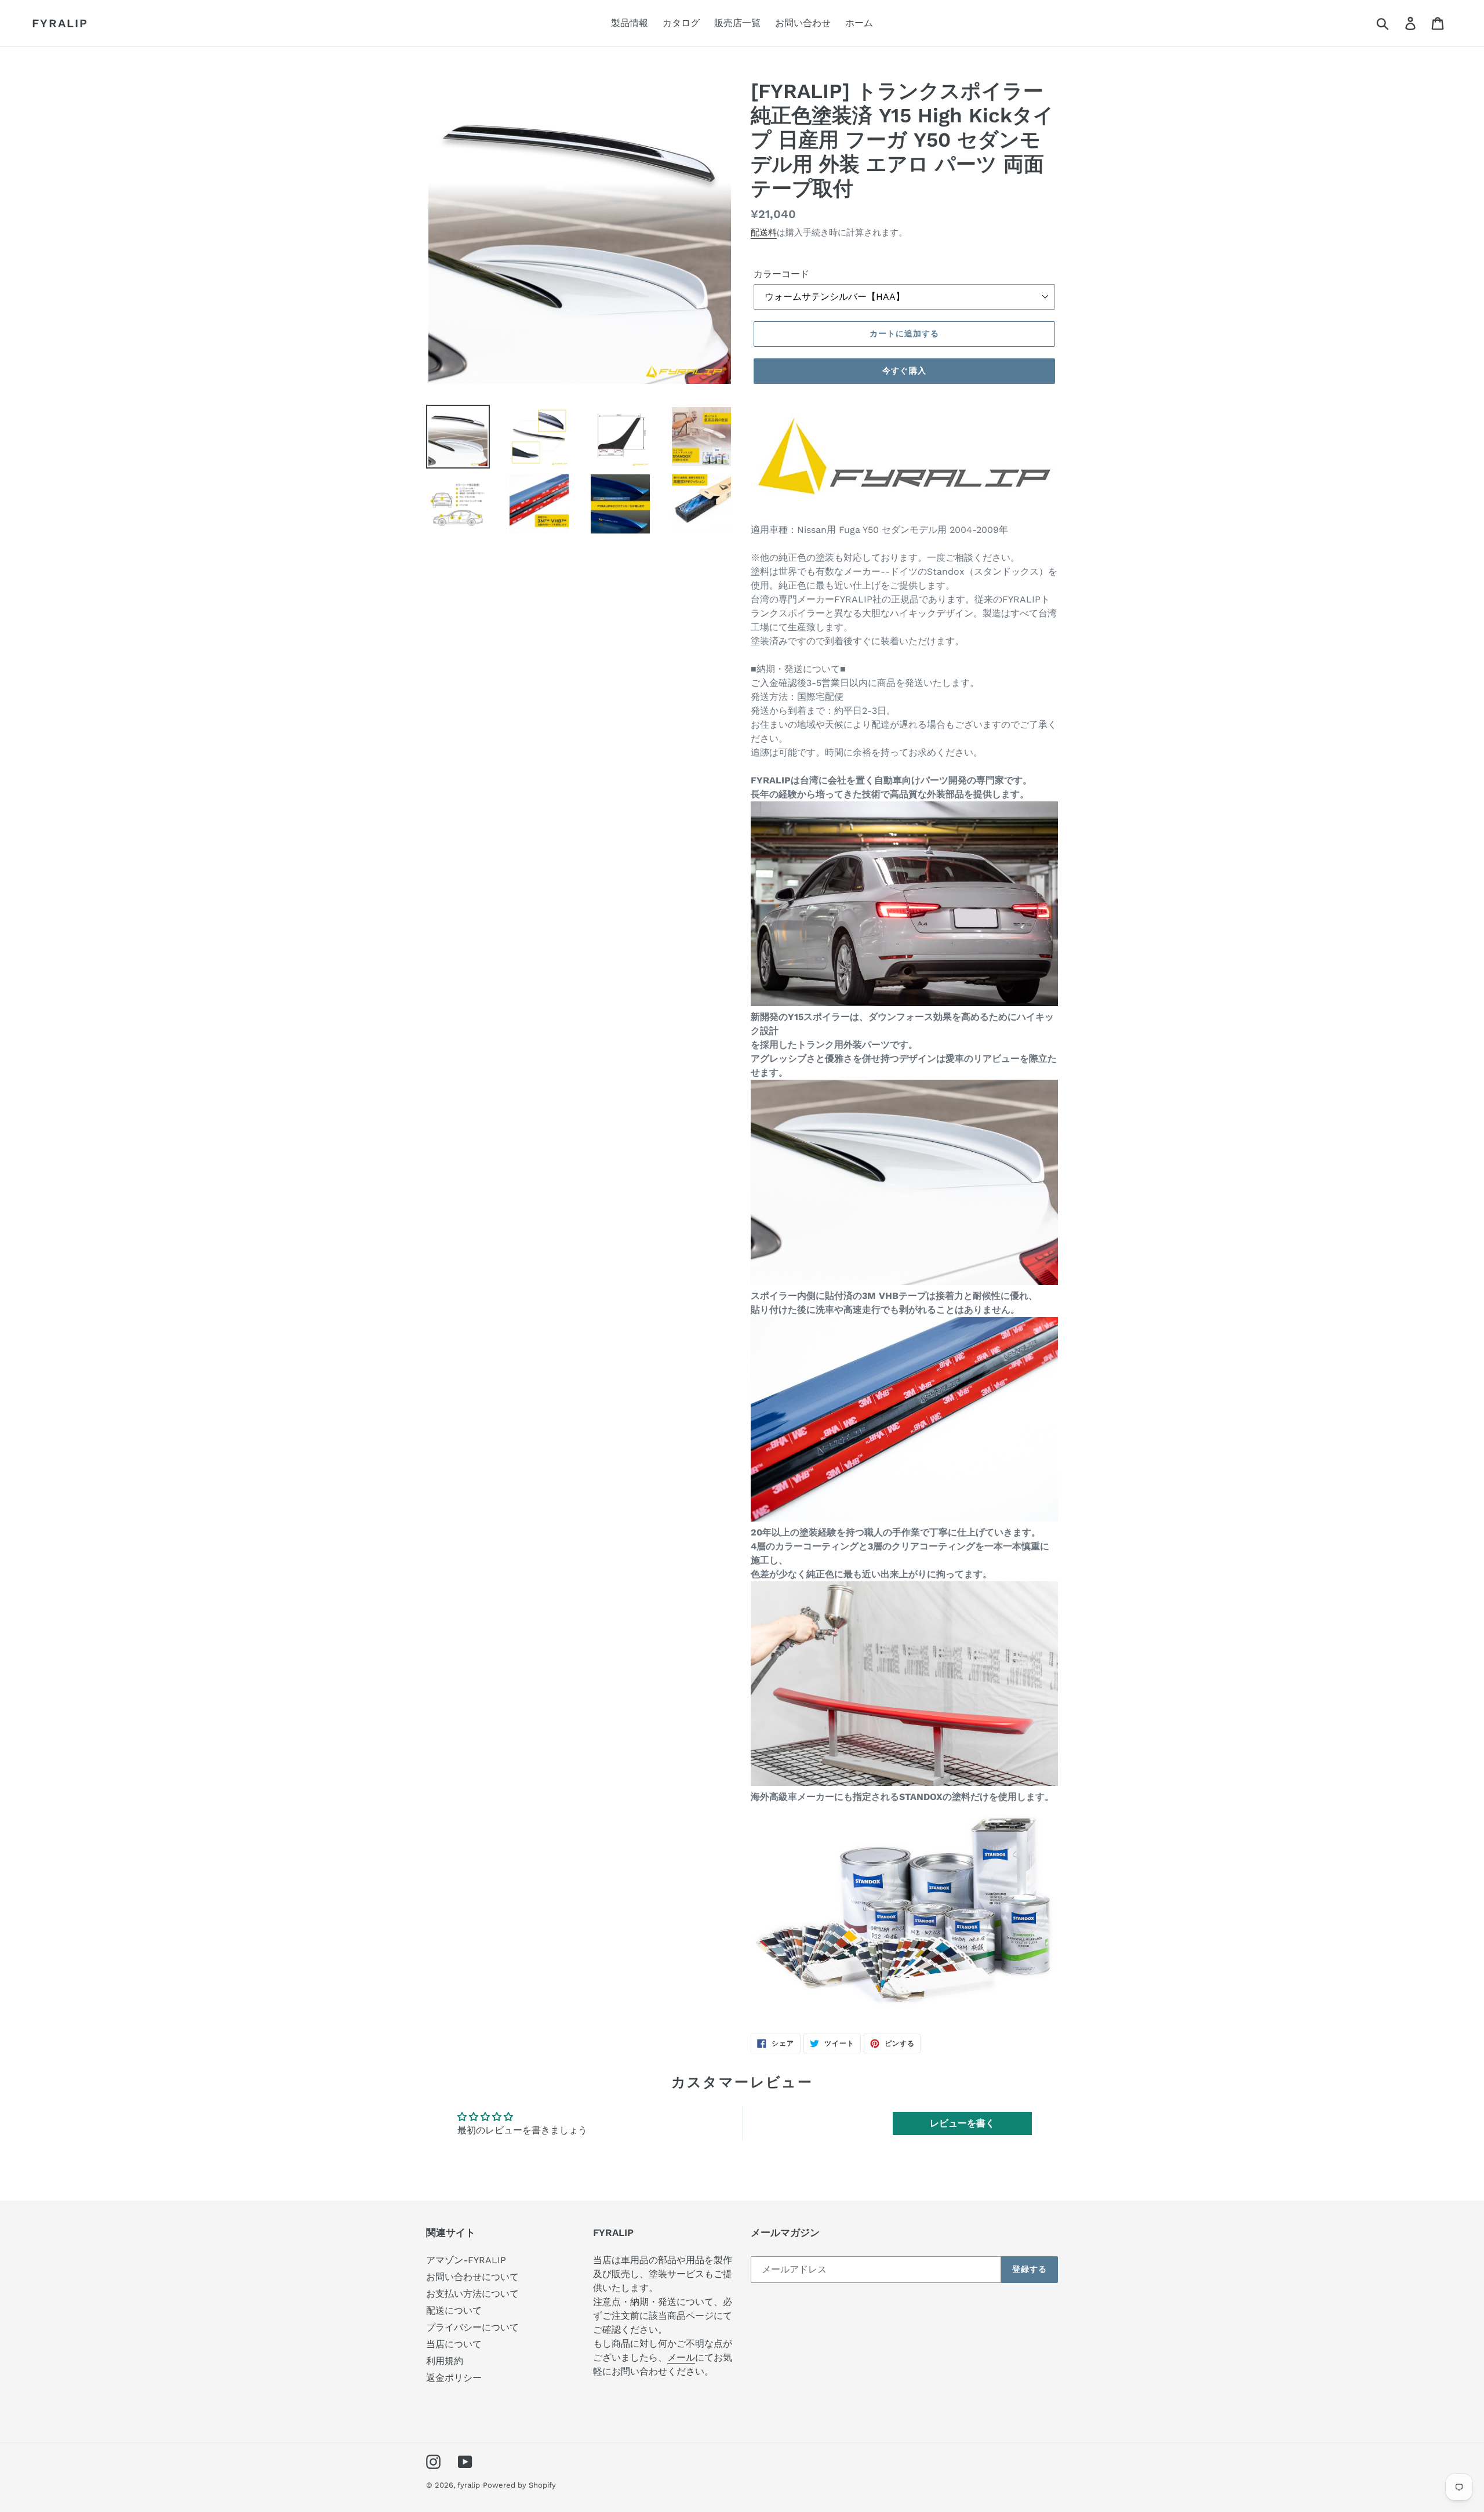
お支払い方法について (472, 2294)
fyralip (60, 23)
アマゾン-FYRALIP (466, 2260)
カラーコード (781, 274)
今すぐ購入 (904, 371)
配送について (454, 2310)
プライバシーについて (472, 2327)
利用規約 (445, 2361)
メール (681, 2357)
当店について (454, 2344)
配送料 (764, 233)
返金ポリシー (454, 2378)
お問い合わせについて (472, 2277)
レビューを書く (962, 2123)
